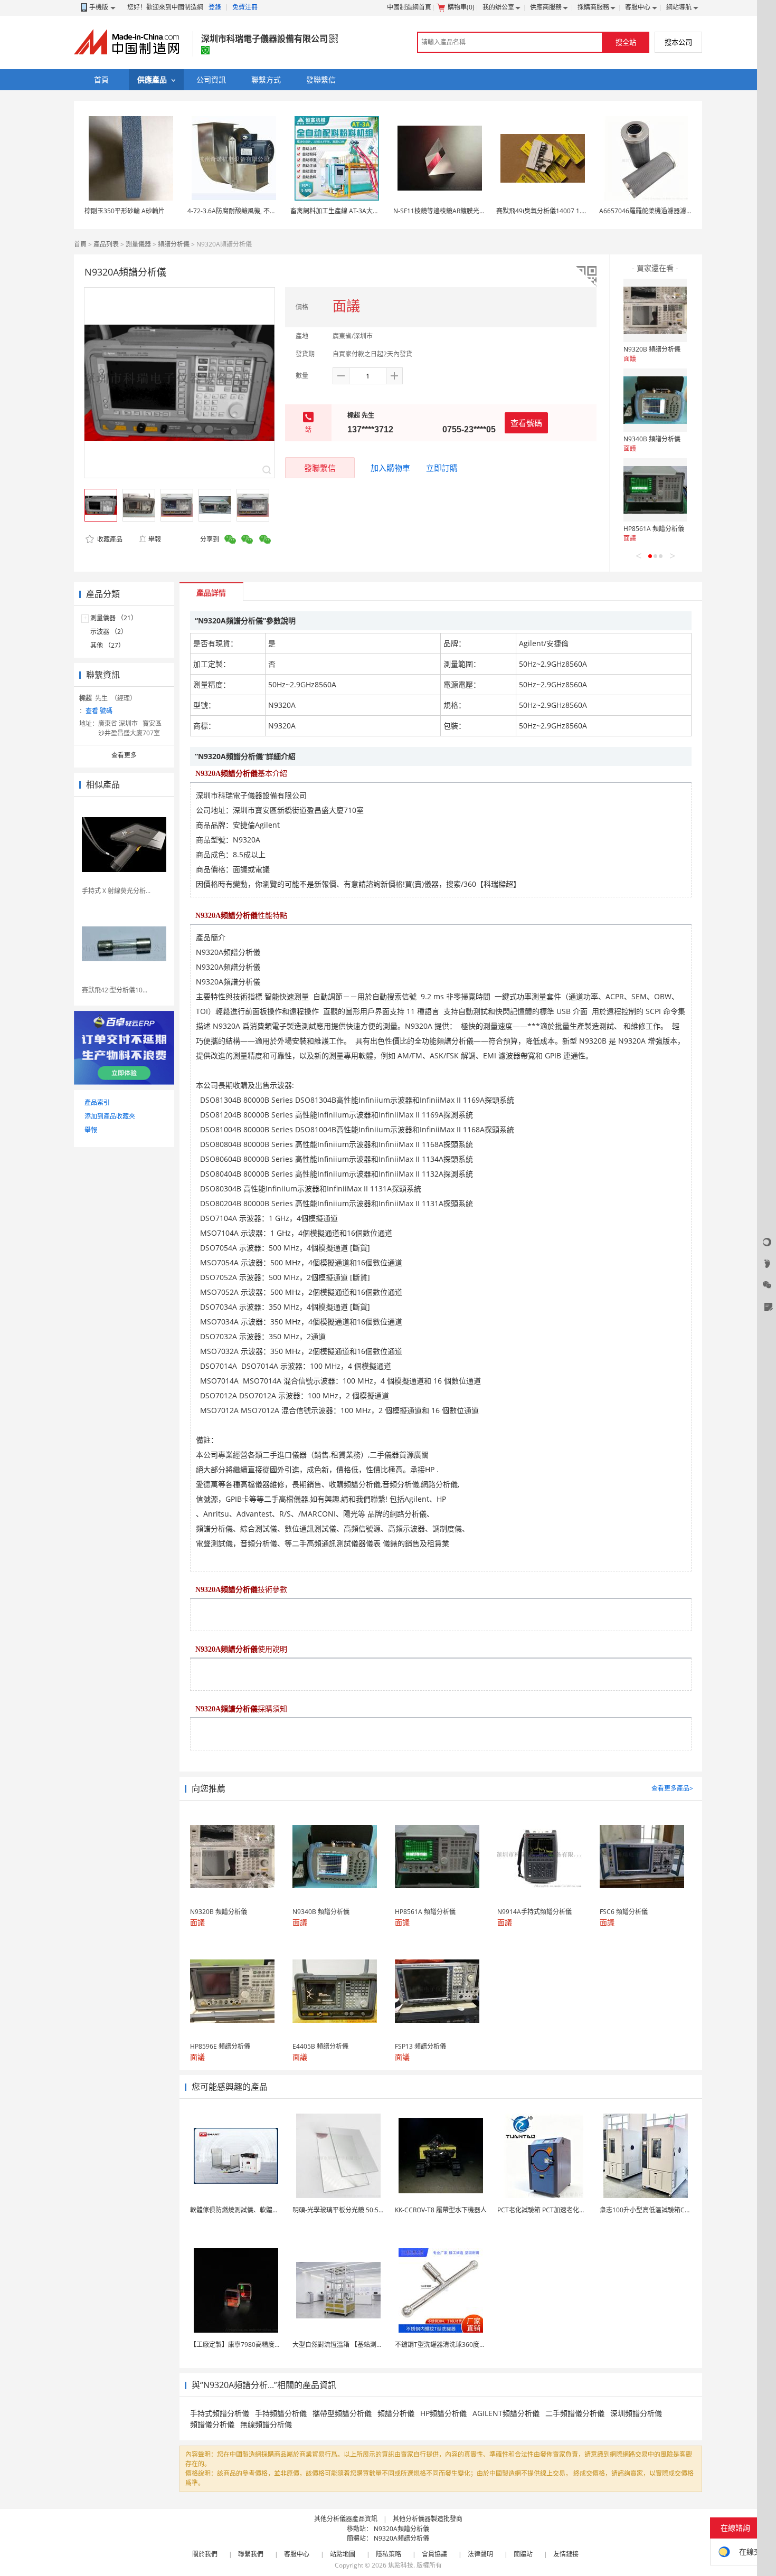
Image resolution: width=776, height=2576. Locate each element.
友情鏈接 (566, 2554)
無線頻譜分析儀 (266, 2424)
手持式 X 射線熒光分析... (116, 891)
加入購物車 (390, 468)
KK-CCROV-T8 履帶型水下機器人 (441, 2210)
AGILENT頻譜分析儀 (506, 2413)
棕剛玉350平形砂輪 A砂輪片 (125, 211)
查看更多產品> (672, 1788)
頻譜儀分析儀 (212, 2424)
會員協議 (434, 2554)
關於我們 (205, 2554)
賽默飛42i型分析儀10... (115, 990)
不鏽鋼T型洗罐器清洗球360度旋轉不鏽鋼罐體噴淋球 (469, 2345)
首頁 (80, 244)
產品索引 (97, 1102)
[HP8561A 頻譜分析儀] (655, 490)
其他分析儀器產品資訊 (346, 2519)
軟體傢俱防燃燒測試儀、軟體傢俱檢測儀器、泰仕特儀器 (269, 2210)
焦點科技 (401, 2565)
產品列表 (106, 244)
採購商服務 (593, 7)
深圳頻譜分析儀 (636, 2413)
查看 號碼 (99, 711)
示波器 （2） (109, 632)
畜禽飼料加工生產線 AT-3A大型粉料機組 (347, 211)
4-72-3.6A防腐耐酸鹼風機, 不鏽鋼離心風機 (248, 211)
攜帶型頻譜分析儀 (342, 2413)
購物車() (461, 7)
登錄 (215, 7)
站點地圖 (343, 2554)
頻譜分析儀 (174, 244)
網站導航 (679, 7)
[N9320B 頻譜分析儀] (655, 310)
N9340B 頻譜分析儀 (652, 439)
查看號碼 (526, 423)
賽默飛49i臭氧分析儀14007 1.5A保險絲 (552, 211)
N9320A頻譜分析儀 (401, 2529)
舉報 (155, 539)
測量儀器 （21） (114, 618)
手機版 (99, 7)
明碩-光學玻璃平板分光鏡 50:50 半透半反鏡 (354, 2210)
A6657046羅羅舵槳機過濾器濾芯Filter (653, 211)
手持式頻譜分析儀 (220, 2413)
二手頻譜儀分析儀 (575, 2413)
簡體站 (523, 2554)
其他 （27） (107, 645)
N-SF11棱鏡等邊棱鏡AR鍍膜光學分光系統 (452, 211)
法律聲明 (480, 2554)
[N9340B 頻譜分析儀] (655, 400)
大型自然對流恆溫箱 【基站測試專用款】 (350, 2345)
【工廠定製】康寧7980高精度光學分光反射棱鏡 (258, 2345)
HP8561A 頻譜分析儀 (654, 529)
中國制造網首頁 (409, 7)
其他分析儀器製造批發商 (428, 2519)
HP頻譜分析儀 (443, 2413)
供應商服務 (546, 7)
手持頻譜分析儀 (281, 2413)
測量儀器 (138, 244)
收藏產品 (109, 539)
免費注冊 (245, 7)
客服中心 (638, 7)
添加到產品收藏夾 (110, 1116)
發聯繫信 (320, 468)
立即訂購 (442, 468)
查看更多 (124, 755)
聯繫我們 (251, 2554)
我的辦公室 (498, 7)
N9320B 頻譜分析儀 (652, 349)
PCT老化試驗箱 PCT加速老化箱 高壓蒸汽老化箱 (564, 2210)
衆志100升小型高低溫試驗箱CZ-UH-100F (658, 2210)
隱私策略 (389, 2554)
